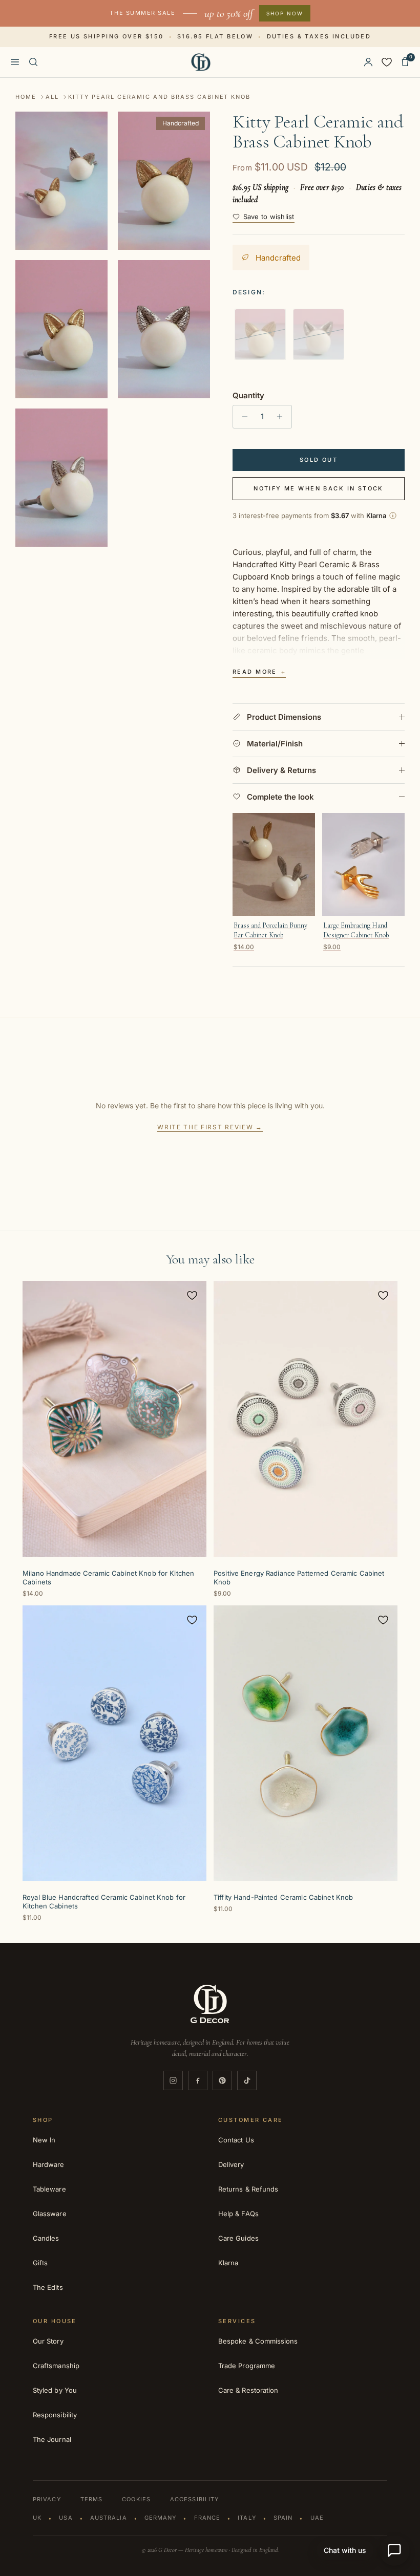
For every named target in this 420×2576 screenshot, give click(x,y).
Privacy (47, 2499)
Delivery (231, 2164)
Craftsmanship (56, 2366)
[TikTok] (247, 2080)
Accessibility (194, 2499)
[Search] (33, 62)
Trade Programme (247, 2366)
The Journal (52, 2439)
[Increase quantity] (282, 417)
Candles (46, 2238)
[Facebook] (198, 2080)
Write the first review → (210, 1127)
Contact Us (236, 2140)
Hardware (49, 2164)
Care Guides (238, 2238)
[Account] (368, 62)
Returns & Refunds (248, 2189)
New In (44, 2140)
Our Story (48, 2341)
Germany (161, 2518)
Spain (283, 2518)
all (52, 97)
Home (26, 97)
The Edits (48, 2287)
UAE (317, 2518)
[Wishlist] (387, 62)
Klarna (228, 2263)
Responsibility (55, 2415)
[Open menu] (15, 62)
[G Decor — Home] (201, 62)
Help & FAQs (238, 2214)
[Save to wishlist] (192, 1295)
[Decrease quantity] (242, 417)
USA (66, 2518)
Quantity (248, 395)
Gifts (40, 2263)
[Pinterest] (222, 2080)
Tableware (49, 2189)
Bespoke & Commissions (258, 2341)
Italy (247, 2518)
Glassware (50, 2214)
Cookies (136, 2499)
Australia (109, 2518)
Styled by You (55, 2390)
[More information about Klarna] (393, 516)
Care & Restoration (248, 2390)
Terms (92, 2499)
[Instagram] (173, 2080)
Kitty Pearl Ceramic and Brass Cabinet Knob (159, 97)
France (207, 2518)
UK (37, 2518)
